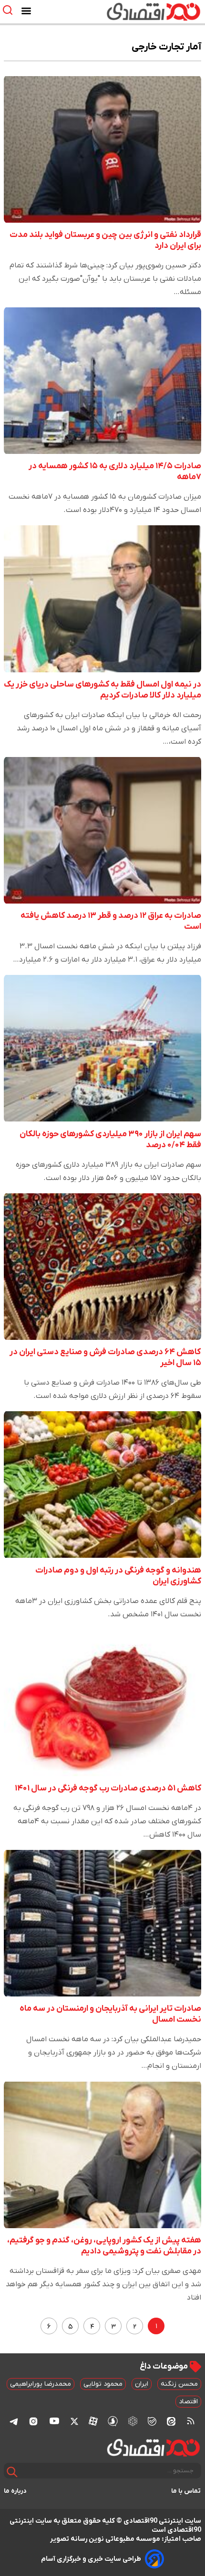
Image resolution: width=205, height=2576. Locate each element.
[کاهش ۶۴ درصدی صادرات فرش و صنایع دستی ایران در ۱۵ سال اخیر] (102, 1267)
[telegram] (14, 2421)
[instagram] (33, 2421)
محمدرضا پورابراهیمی (41, 2384)
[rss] (191, 2421)
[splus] (113, 2421)
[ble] (152, 2421)
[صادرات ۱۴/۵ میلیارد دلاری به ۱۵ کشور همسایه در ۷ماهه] (102, 381)
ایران (142, 2384)
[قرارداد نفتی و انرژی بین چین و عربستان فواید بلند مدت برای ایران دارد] (102, 149)
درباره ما (15, 2491)
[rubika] (133, 2421)
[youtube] (54, 2421)
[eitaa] (171, 2421)
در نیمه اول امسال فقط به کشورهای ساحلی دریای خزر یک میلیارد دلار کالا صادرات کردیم (102, 690)
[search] (10, 10)
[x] (74, 2421)
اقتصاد (188, 2402)
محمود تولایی (103, 2384)
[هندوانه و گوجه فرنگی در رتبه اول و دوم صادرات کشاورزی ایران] (102, 1485)
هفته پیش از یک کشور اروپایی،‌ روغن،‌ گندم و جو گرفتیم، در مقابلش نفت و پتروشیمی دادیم (104, 2246)
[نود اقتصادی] (131, 11)
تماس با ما (186, 2491)
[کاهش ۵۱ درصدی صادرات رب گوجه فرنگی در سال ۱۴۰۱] (102, 1703)
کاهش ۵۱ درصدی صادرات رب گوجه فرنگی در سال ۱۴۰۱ (108, 1788)
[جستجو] (12, 2472)
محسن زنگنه (179, 2384)
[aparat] (93, 2421)
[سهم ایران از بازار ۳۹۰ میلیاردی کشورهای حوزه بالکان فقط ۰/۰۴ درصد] (102, 1048)
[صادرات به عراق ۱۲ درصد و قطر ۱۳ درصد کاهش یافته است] (102, 830)
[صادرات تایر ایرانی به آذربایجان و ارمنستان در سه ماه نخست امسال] (102, 1923)
